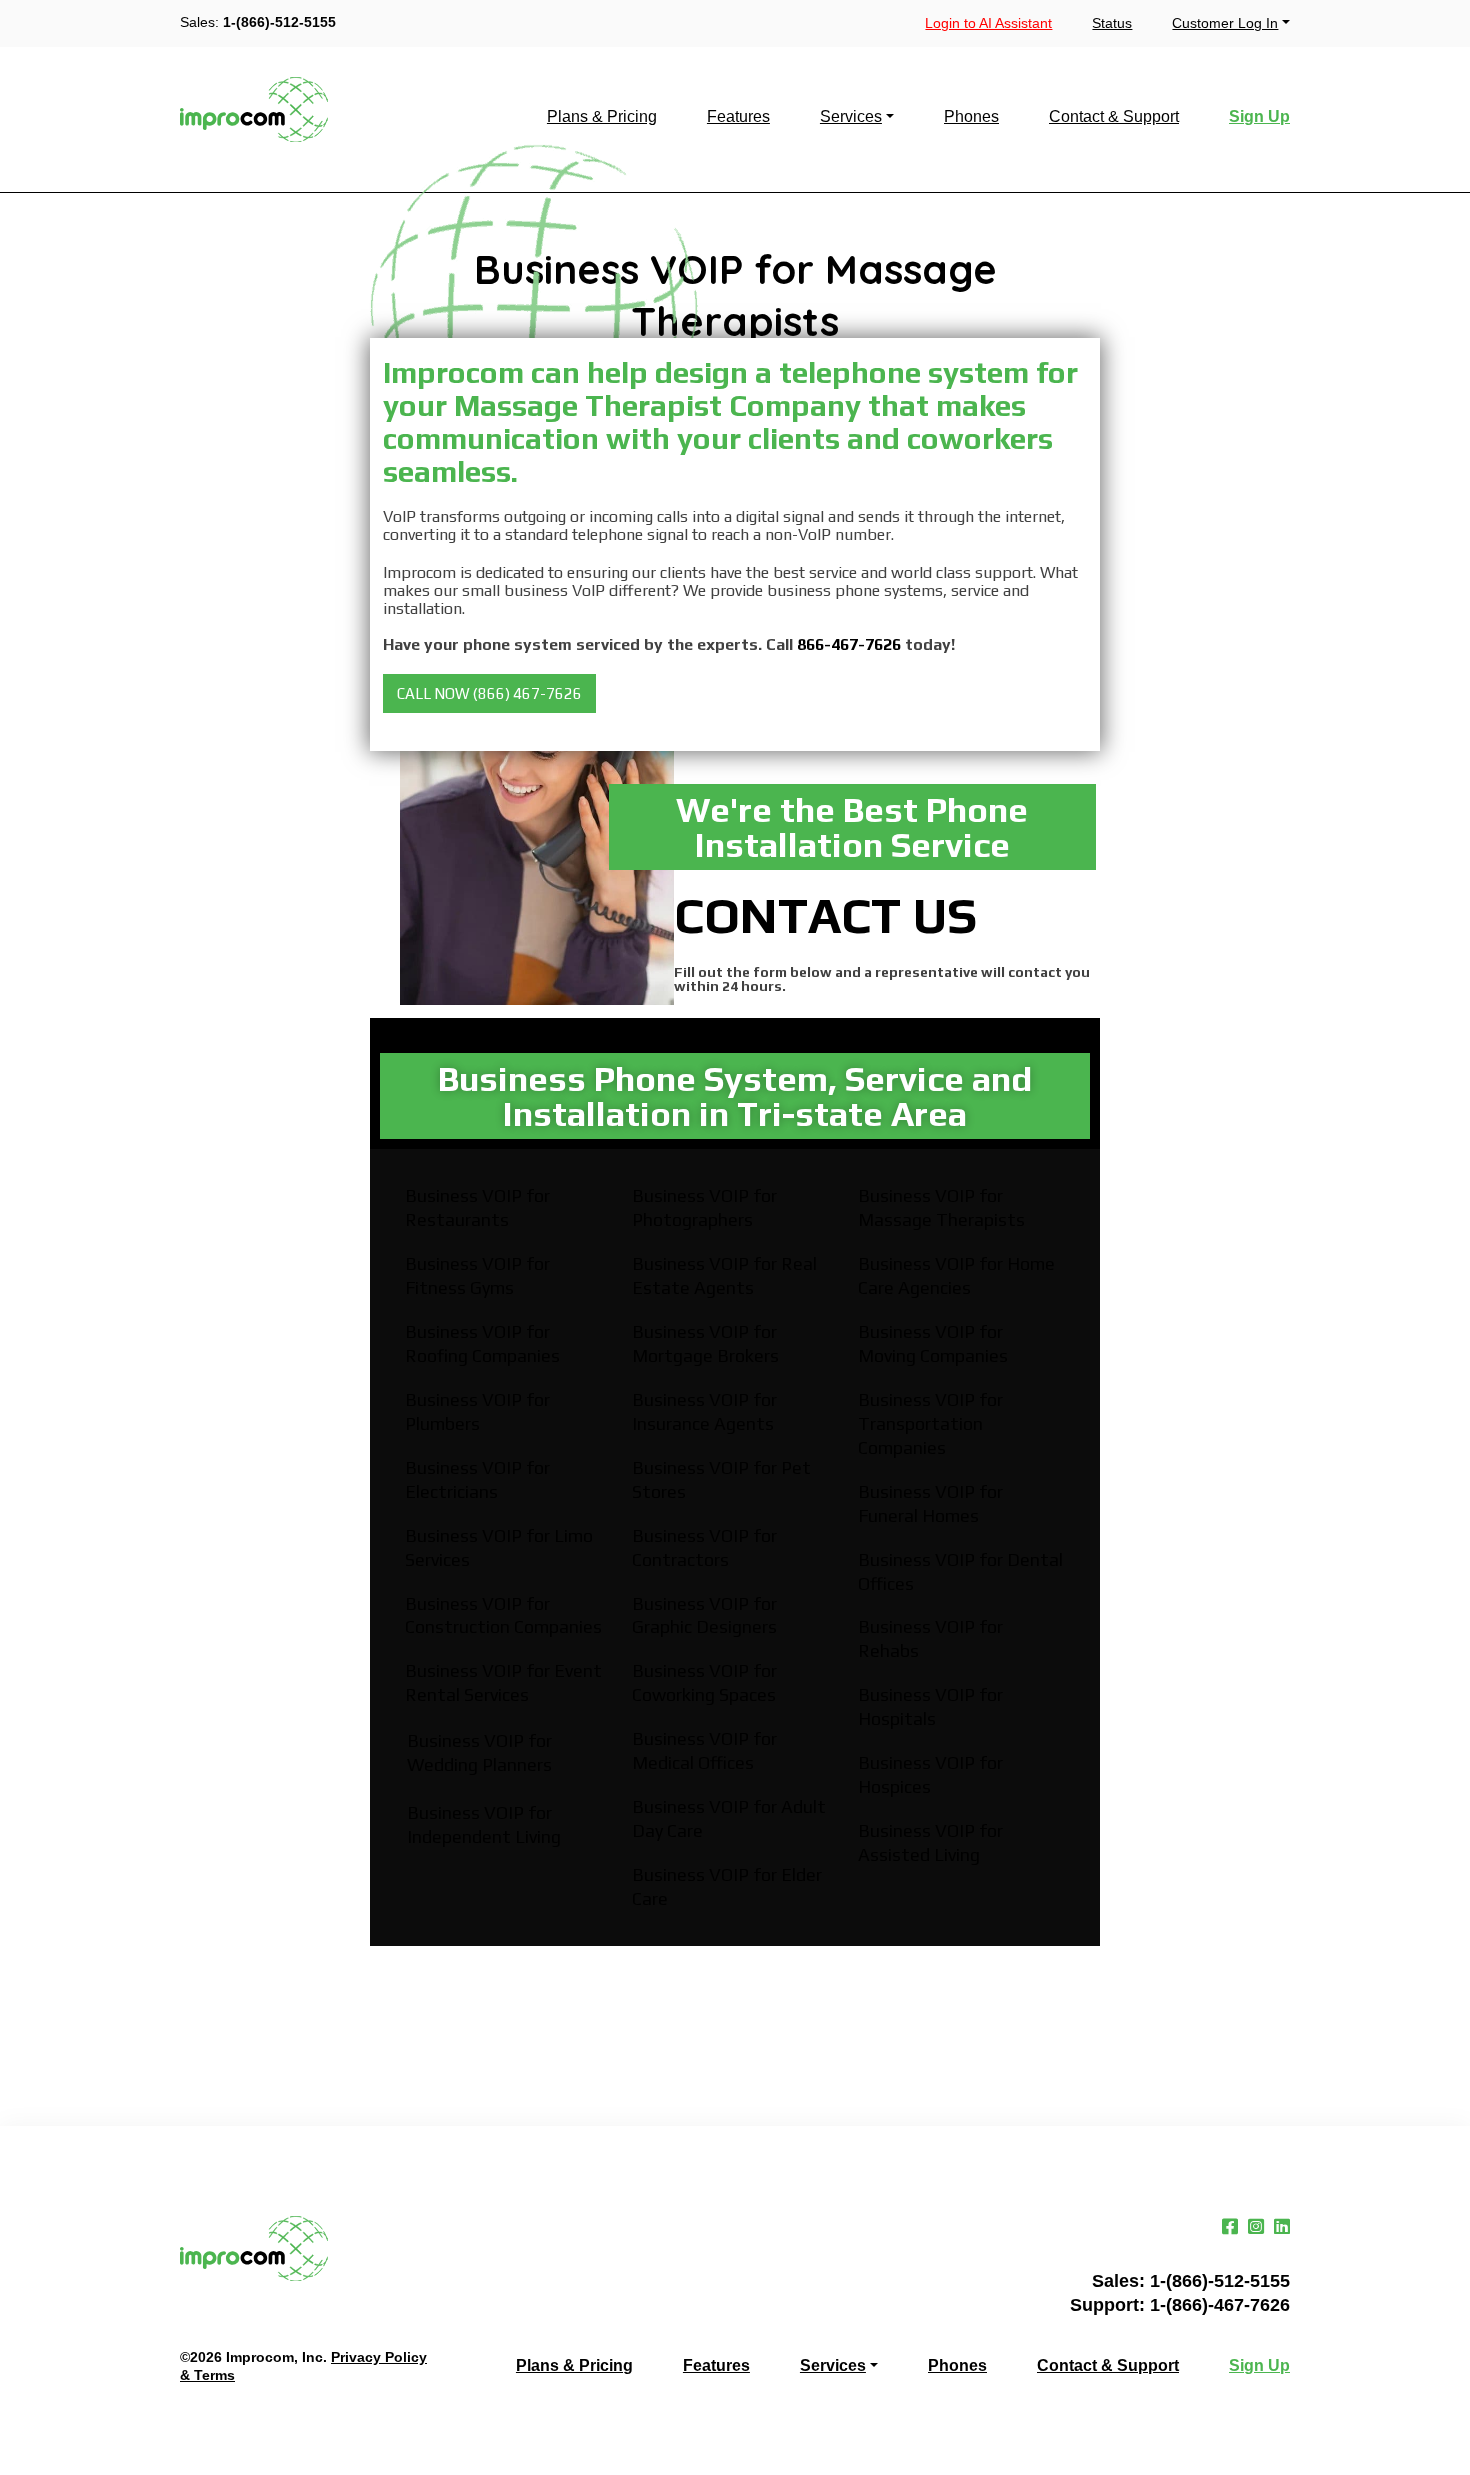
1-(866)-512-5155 (279, 22)
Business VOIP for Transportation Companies (930, 1423)
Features (738, 117)
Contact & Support (1114, 117)
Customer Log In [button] (1225, 23)
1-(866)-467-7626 (1220, 2305)
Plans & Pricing (602, 117)
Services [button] (851, 117)
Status (1112, 23)
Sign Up (1259, 117)
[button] (489, 693)
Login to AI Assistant (988, 23)
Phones (971, 117)
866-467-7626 (849, 644)
